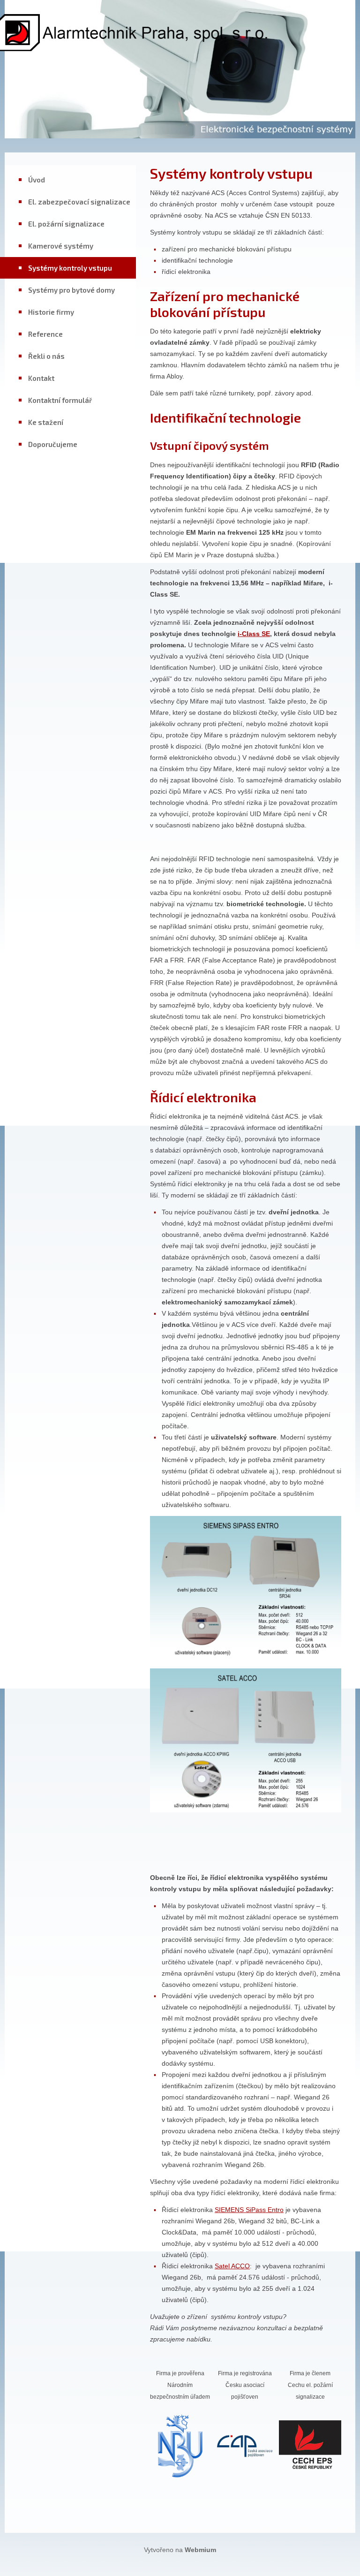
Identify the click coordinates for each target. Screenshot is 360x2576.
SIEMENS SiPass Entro (249, 2210)
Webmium (200, 2550)
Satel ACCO (232, 2266)
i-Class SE (254, 634)
